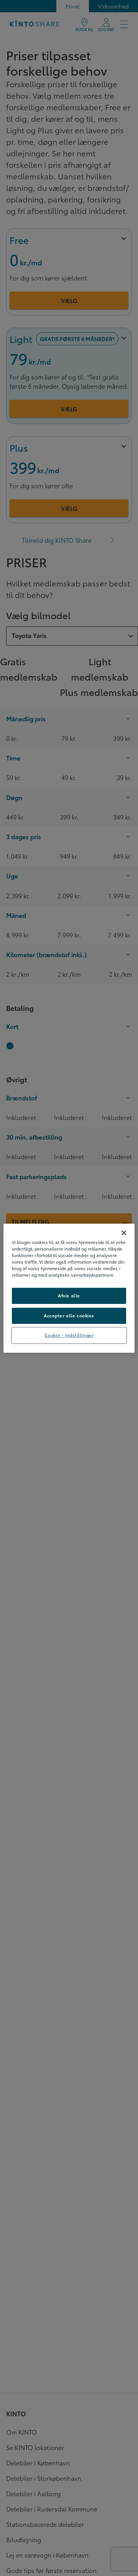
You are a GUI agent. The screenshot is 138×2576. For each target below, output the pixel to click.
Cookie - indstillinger (69, 1335)
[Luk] (124, 1233)
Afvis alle (69, 1295)
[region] (69, 1288)
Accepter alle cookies (69, 1315)
